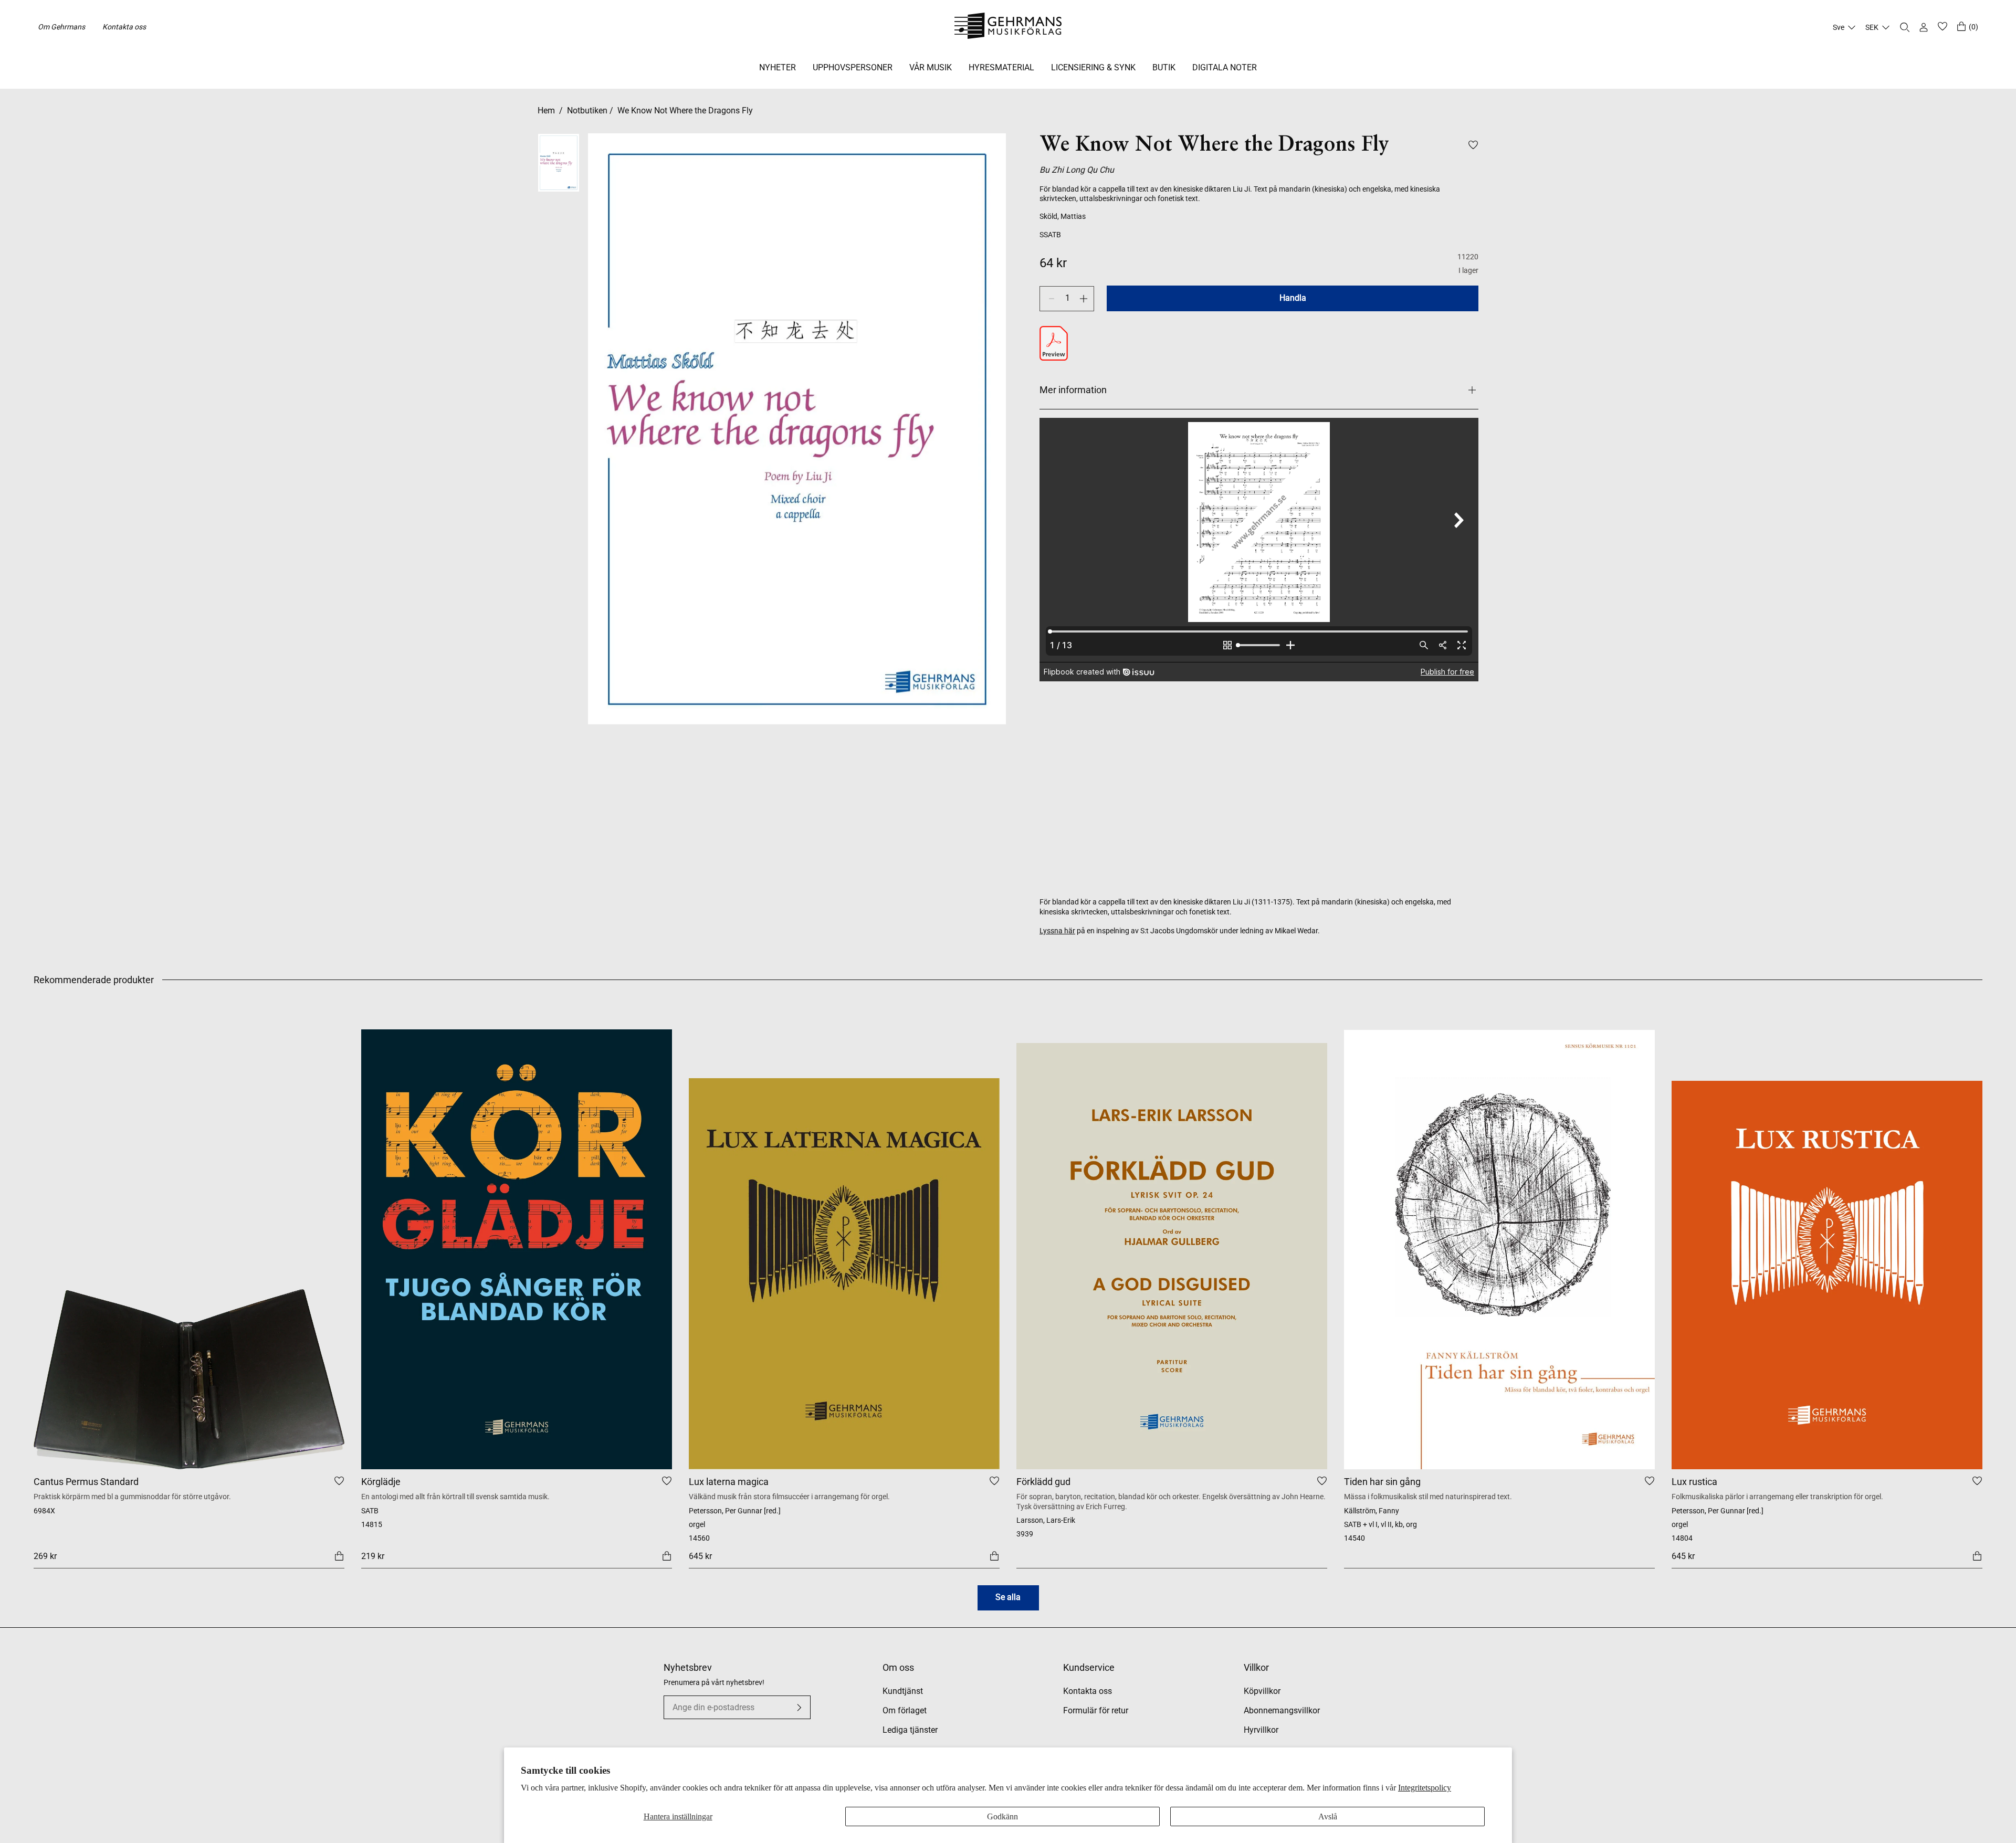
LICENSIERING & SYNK (1093, 67)
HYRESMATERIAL (1001, 67)
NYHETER (778, 67)
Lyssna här (1057, 931)
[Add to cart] (339, 1555)
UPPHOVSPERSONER (853, 67)
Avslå (1328, 1816)
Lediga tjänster (910, 1730)
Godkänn (1002, 1816)
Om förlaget (905, 1710)
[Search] (1905, 27)
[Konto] (1924, 27)
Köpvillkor (1262, 1691)
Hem (546, 110)
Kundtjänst (903, 1691)
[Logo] (1008, 27)
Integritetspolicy (1425, 1788)
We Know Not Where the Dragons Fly (685, 110)
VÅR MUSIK (931, 67)
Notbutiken (587, 110)
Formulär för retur (1096, 1710)
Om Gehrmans (61, 27)
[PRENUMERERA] (799, 1708)
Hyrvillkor (1261, 1730)
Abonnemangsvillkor (1282, 1710)
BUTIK (1164, 67)
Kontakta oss (124, 27)
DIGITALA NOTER (1225, 67)
